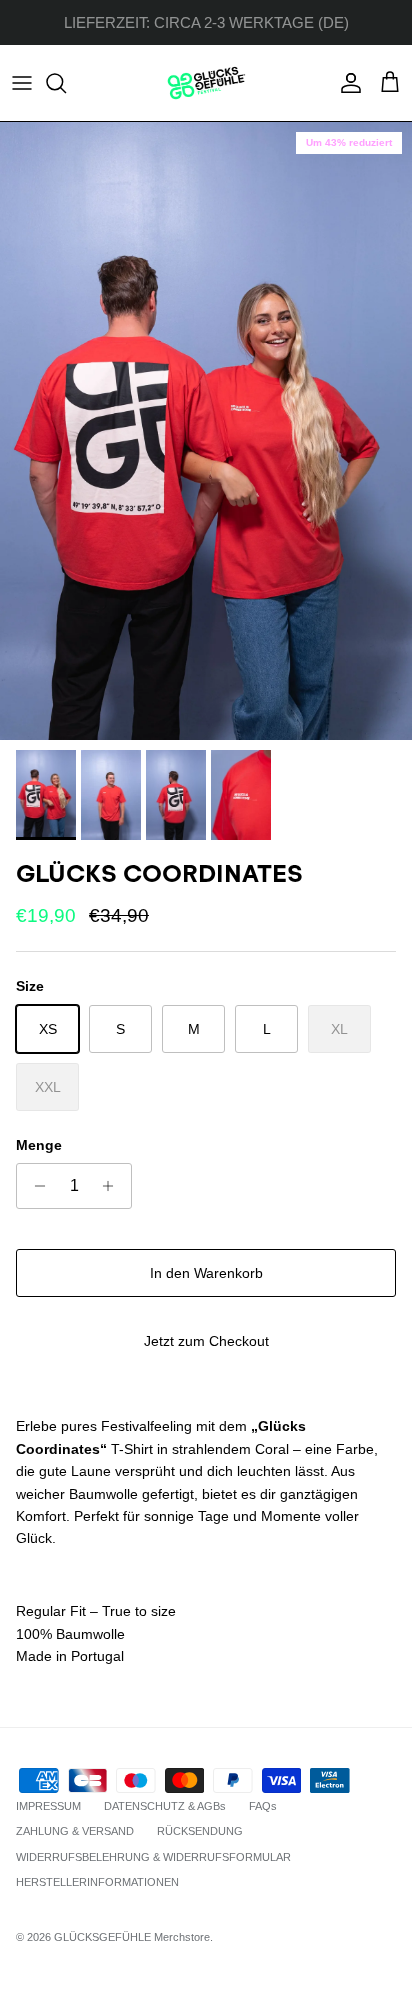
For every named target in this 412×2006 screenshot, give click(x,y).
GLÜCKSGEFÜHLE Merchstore (132, 1937)
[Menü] (22, 83)
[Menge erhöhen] (113, 1186)
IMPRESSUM (48, 1806)
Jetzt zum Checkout (206, 1341)
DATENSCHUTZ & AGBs (165, 1806)
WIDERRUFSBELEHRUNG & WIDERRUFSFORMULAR (153, 1857)
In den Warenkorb (206, 1273)
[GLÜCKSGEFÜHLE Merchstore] (206, 83)
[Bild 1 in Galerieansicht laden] (206, 431)
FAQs (263, 1806)
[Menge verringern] (34, 1186)
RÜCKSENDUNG (200, 1831)
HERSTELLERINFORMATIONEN (97, 1882)
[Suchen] (66, 83)
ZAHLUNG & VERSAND (75, 1831)
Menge (39, 1145)
